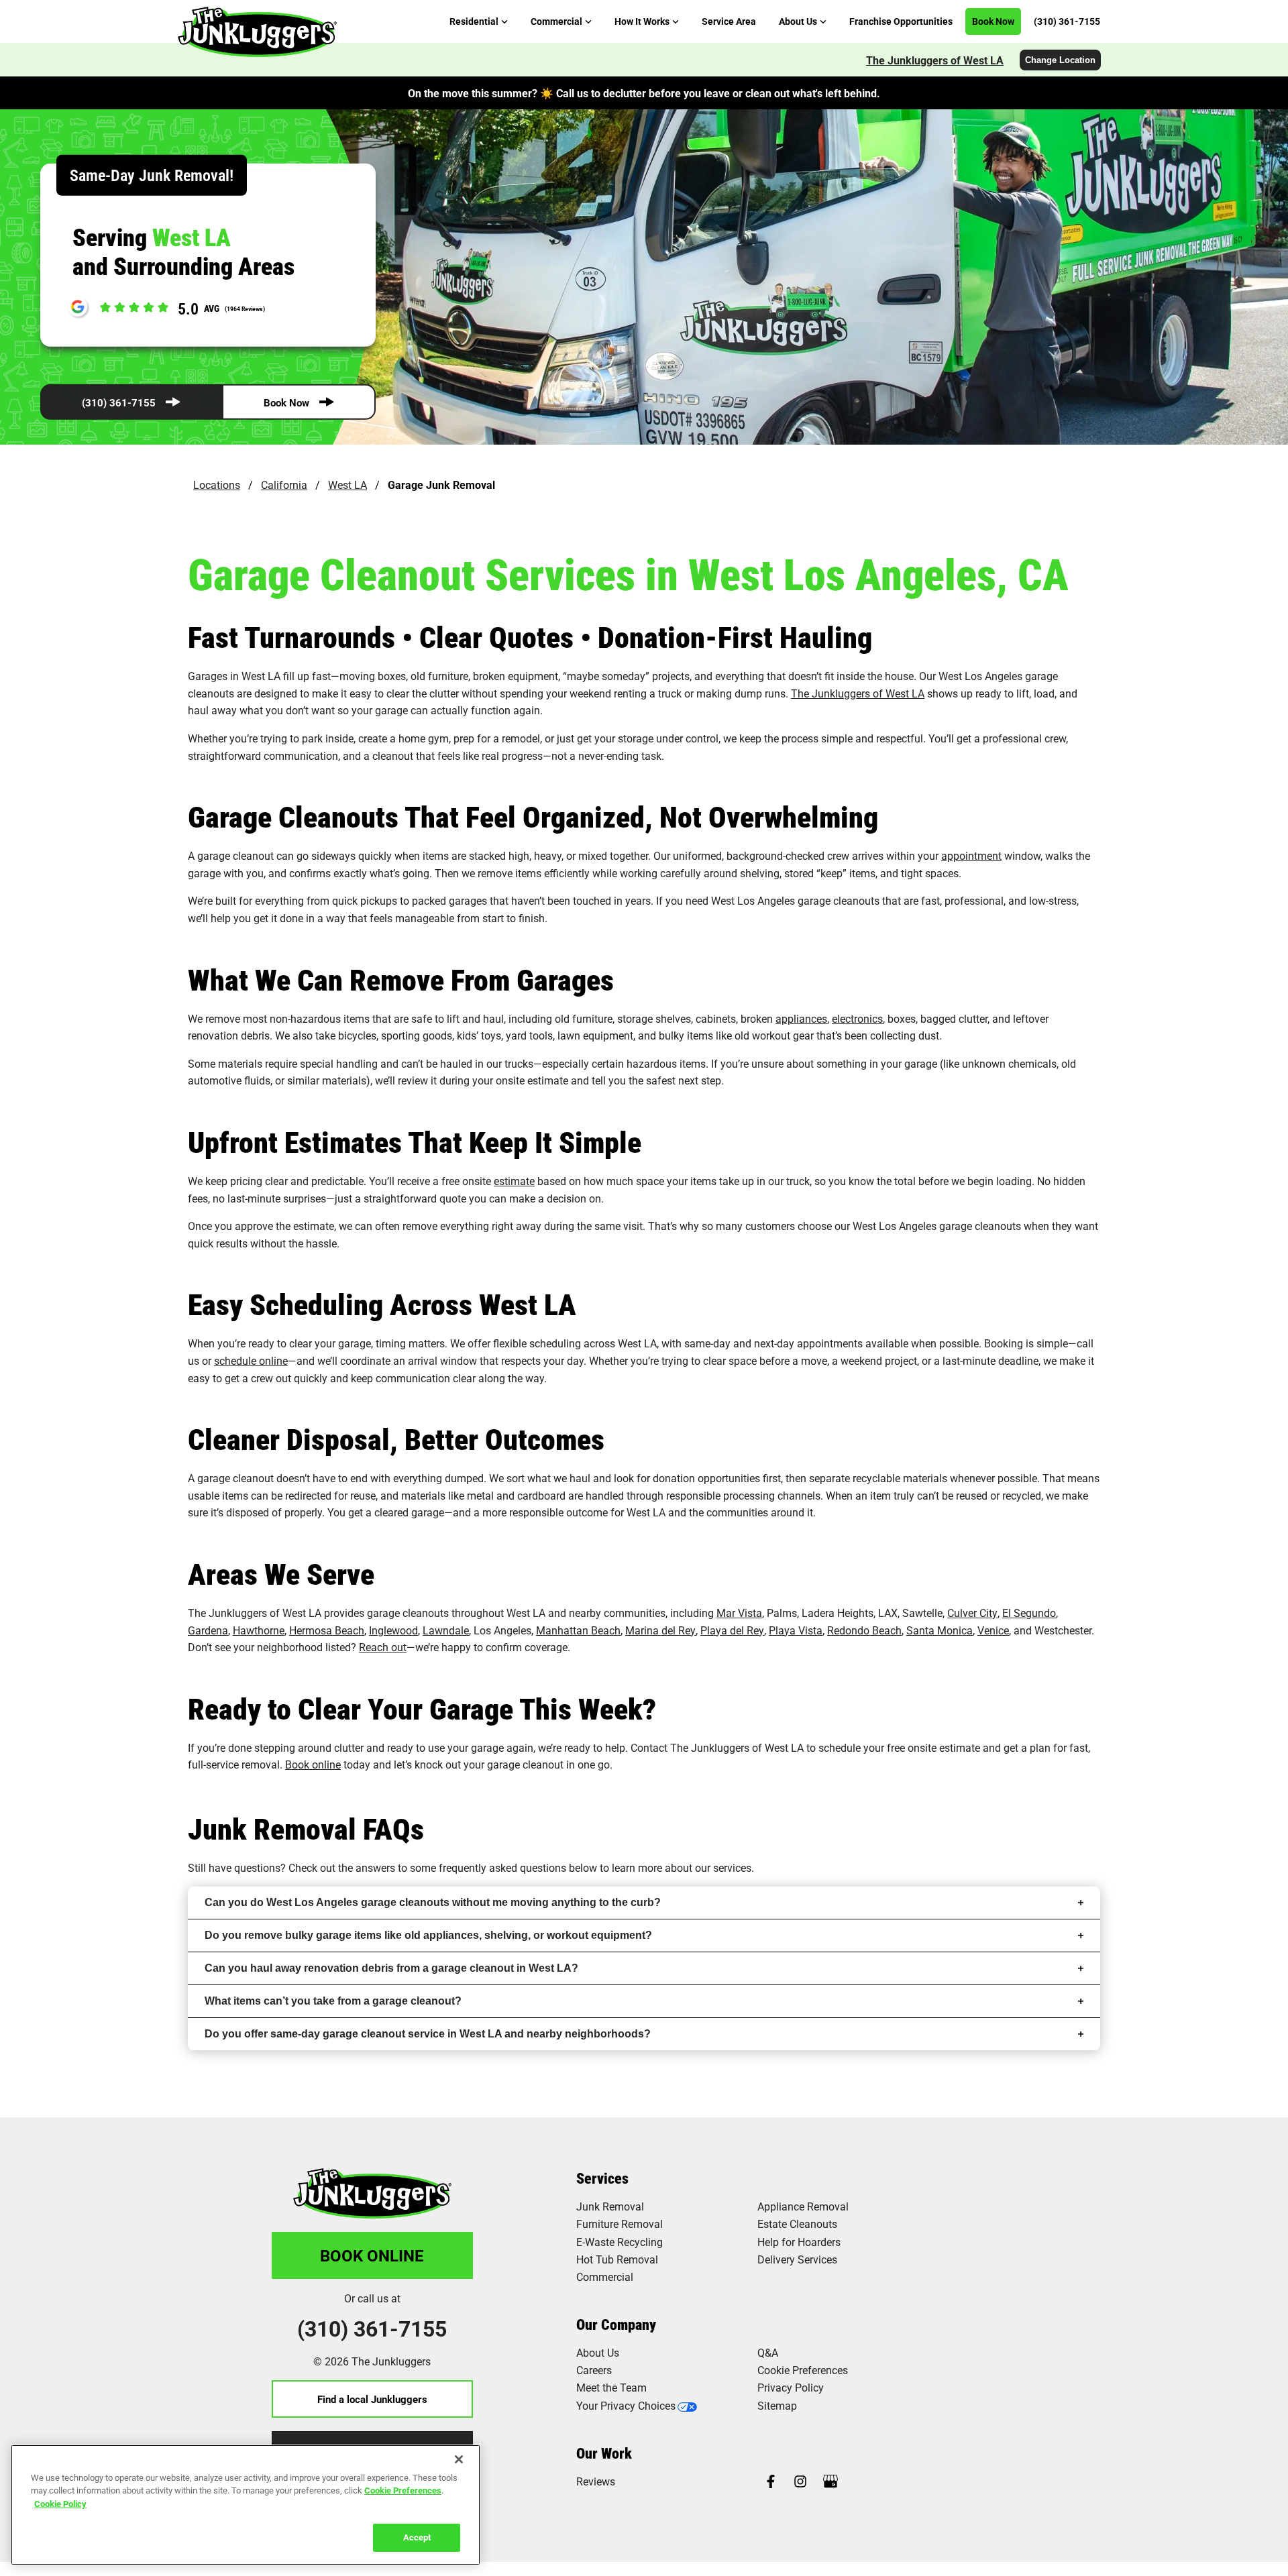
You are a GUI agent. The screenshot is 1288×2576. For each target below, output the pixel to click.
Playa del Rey (732, 1630)
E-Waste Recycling (620, 2242)
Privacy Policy (791, 2387)
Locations (217, 485)
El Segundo (1029, 1613)
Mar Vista (739, 1613)
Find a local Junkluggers (372, 2399)
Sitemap (777, 2405)
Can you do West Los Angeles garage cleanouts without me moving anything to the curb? (433, 1902)
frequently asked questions (502, 1867)
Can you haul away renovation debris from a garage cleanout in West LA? (391, 1968)
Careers (594, 2370)
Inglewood (393, 1630)
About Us (598, 2352)
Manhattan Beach (578, 1630)
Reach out (383, 1647)
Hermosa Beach (327, 1630)
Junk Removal (610, 2206)
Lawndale (446, 1630)
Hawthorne (259, 1630)
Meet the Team (611, 2387)
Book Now (286, 402)
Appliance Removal (803, 2206)
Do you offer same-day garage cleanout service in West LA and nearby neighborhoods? (428, 2034)
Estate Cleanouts (797, 2224)
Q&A (768, 2352)
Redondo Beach (864, 1630)
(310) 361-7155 (119, 402)
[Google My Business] (830, 2482)
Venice (993, 1630)
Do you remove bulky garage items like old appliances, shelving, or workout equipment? (428, 1935)
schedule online (251, 1360)
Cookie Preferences (403, 2490)
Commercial (605, 2277)
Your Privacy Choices (626, 2405)
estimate (514, 1181)
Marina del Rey (660, 1630)
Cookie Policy (60, 2504)
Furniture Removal (620, 2224)
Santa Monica (940, 1630)
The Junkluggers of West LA (935, 60)
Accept (417, 2537)
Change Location (1060, 60)
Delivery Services (797, 2259)
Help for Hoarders (799, 2242)
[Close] (459, 2459)
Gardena (208, 1630)
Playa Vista (796, 1630)
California (284, 485)
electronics (857, 1018)
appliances (801, 1018)
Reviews (596, 2481)
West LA (347, 485)
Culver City (972, 1613)
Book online (313, 1764)
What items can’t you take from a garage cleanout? (333, 2001)
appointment (971, 855)
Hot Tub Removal (617, 2259)
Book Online (372, 2255)
